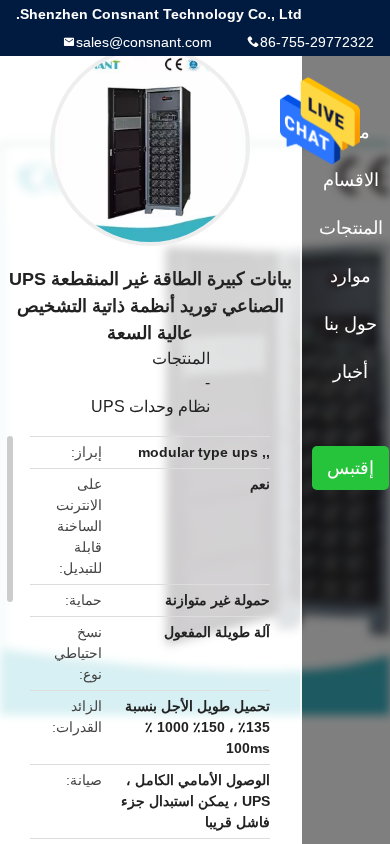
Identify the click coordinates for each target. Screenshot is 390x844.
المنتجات (181, 358)
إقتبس (350, 468)
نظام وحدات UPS (150, 406)
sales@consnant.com (144, 42)
